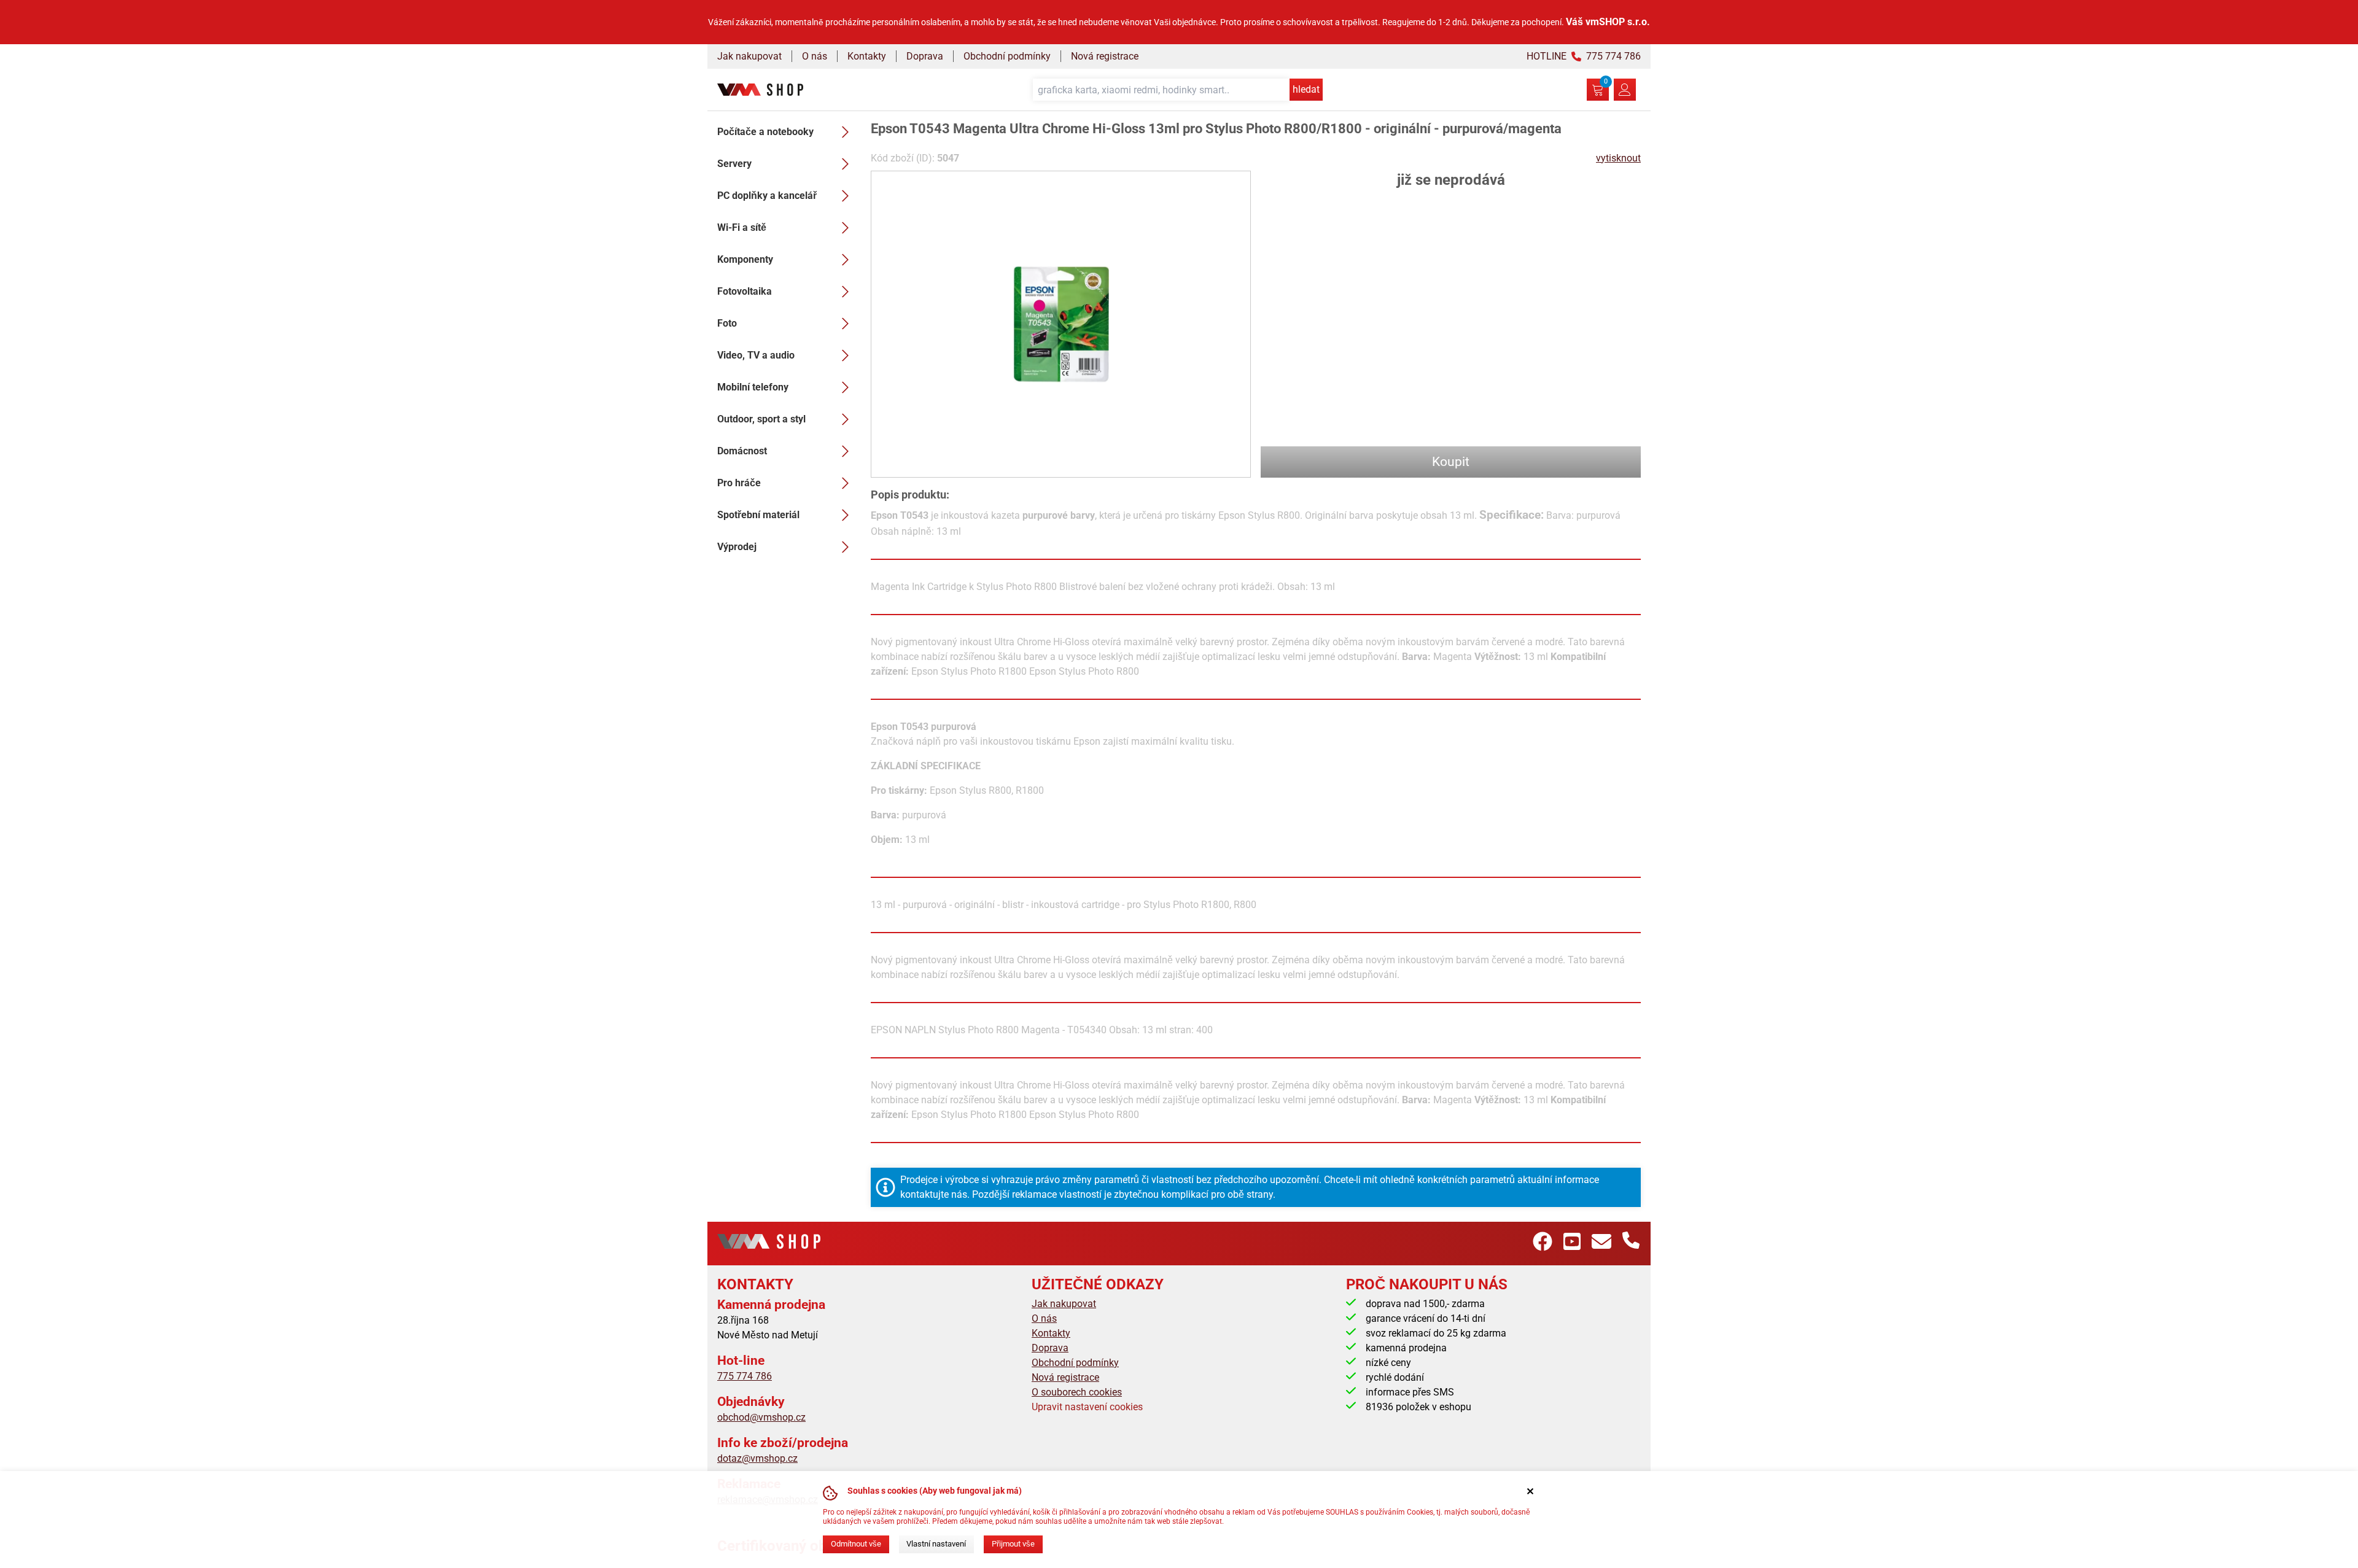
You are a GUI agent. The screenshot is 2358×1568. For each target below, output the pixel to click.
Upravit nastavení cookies (1087, 1407)
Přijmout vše (1013, 1544)
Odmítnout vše (856, 1544)
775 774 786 (745, 1376)
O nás (815, 56)
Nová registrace (1105, 56)
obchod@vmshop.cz (761, 1417)
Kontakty (867, 56)
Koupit (1451, 462)
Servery (734, 164)
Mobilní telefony (753, 387)
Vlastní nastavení (936, 1544)
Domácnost (742, 451)
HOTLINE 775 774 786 (1584, 56)
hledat (1306, 89)
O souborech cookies (1077, 1392)
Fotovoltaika (745, 291)
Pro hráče (739, 483)
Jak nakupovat (749, 56)
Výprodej (737, 547)
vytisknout (1618, 158)
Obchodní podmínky (1007, 56)
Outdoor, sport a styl (761, 419)
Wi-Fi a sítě (742, 227)
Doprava (925, 56)
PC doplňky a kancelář (767, 196)
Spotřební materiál (758, 515)
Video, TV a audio (756, 355)
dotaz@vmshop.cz (757, 1458)
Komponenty (745, 259)
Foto (727, 323)
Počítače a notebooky (765, 132)
